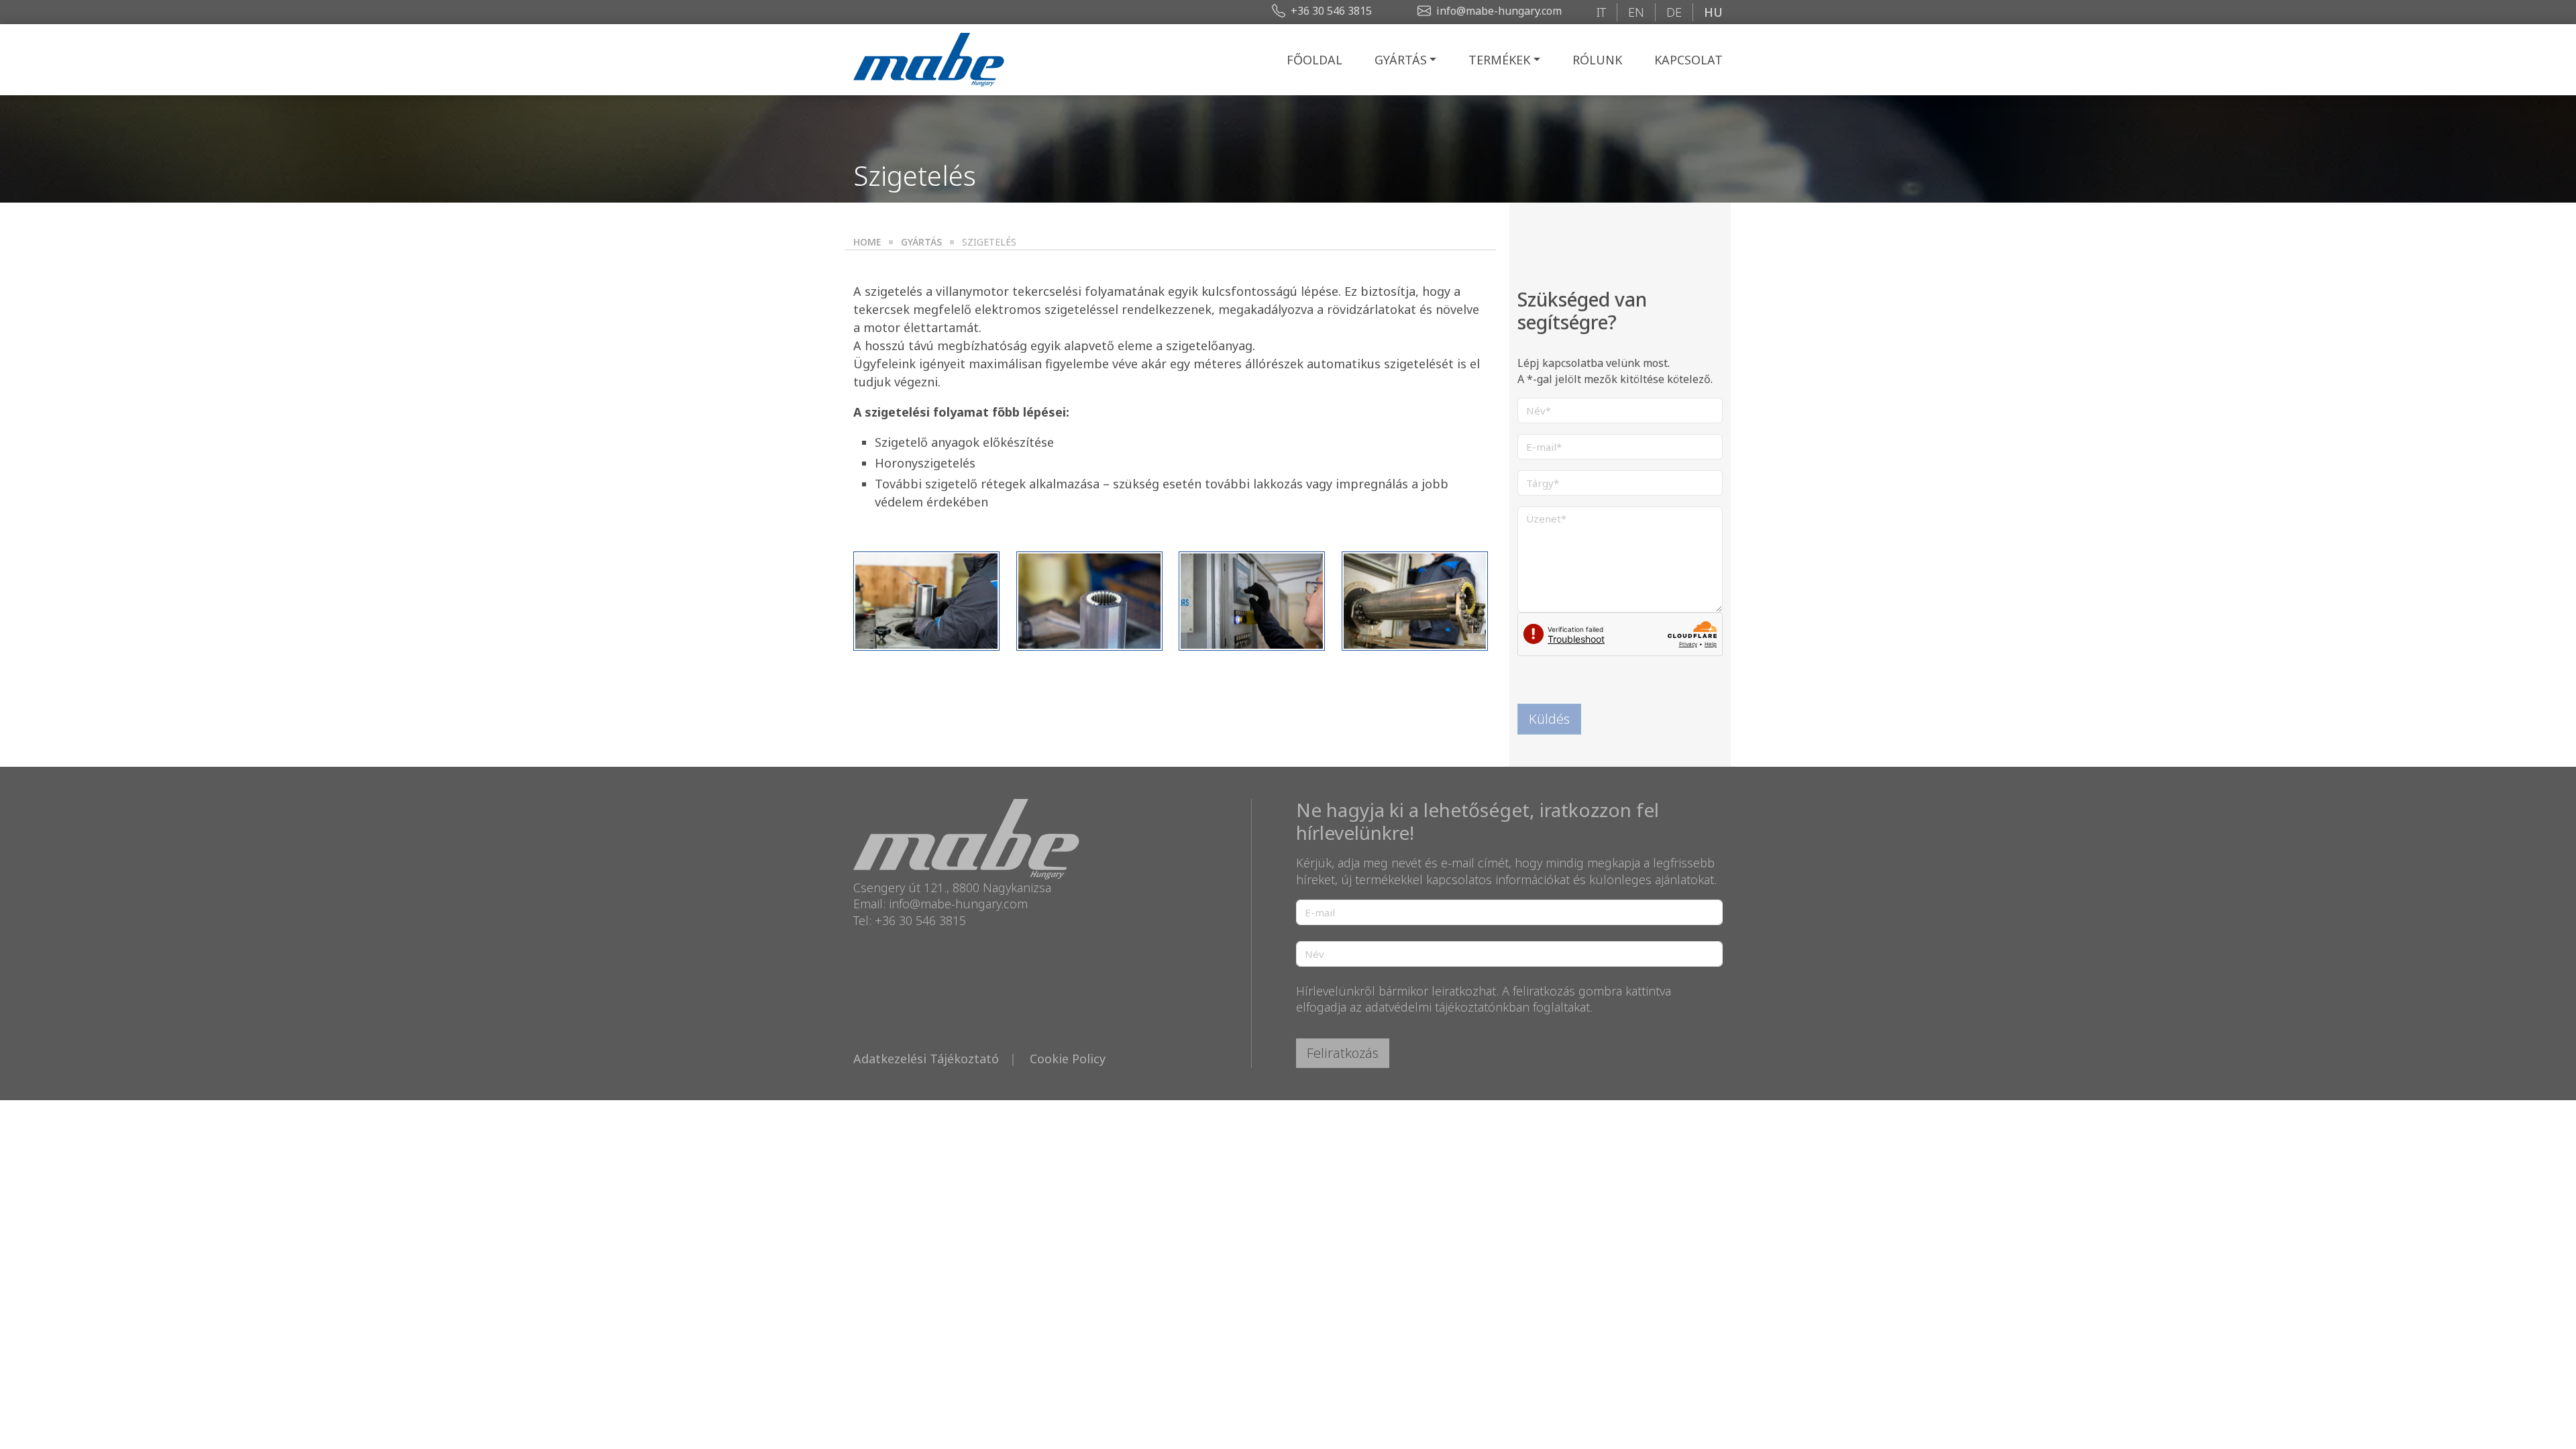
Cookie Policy (1068, 1059)
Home (867, 242)
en (1636, 12)
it (1601, 12)
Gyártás (1401, 60)
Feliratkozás (1343, 1053)
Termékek (1499, 60)
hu (1713, 12)
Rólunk (1597, 60)
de (1674, 12)
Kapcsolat (1688, 60)
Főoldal (1314, 60)
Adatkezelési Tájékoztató (926, 1059)
